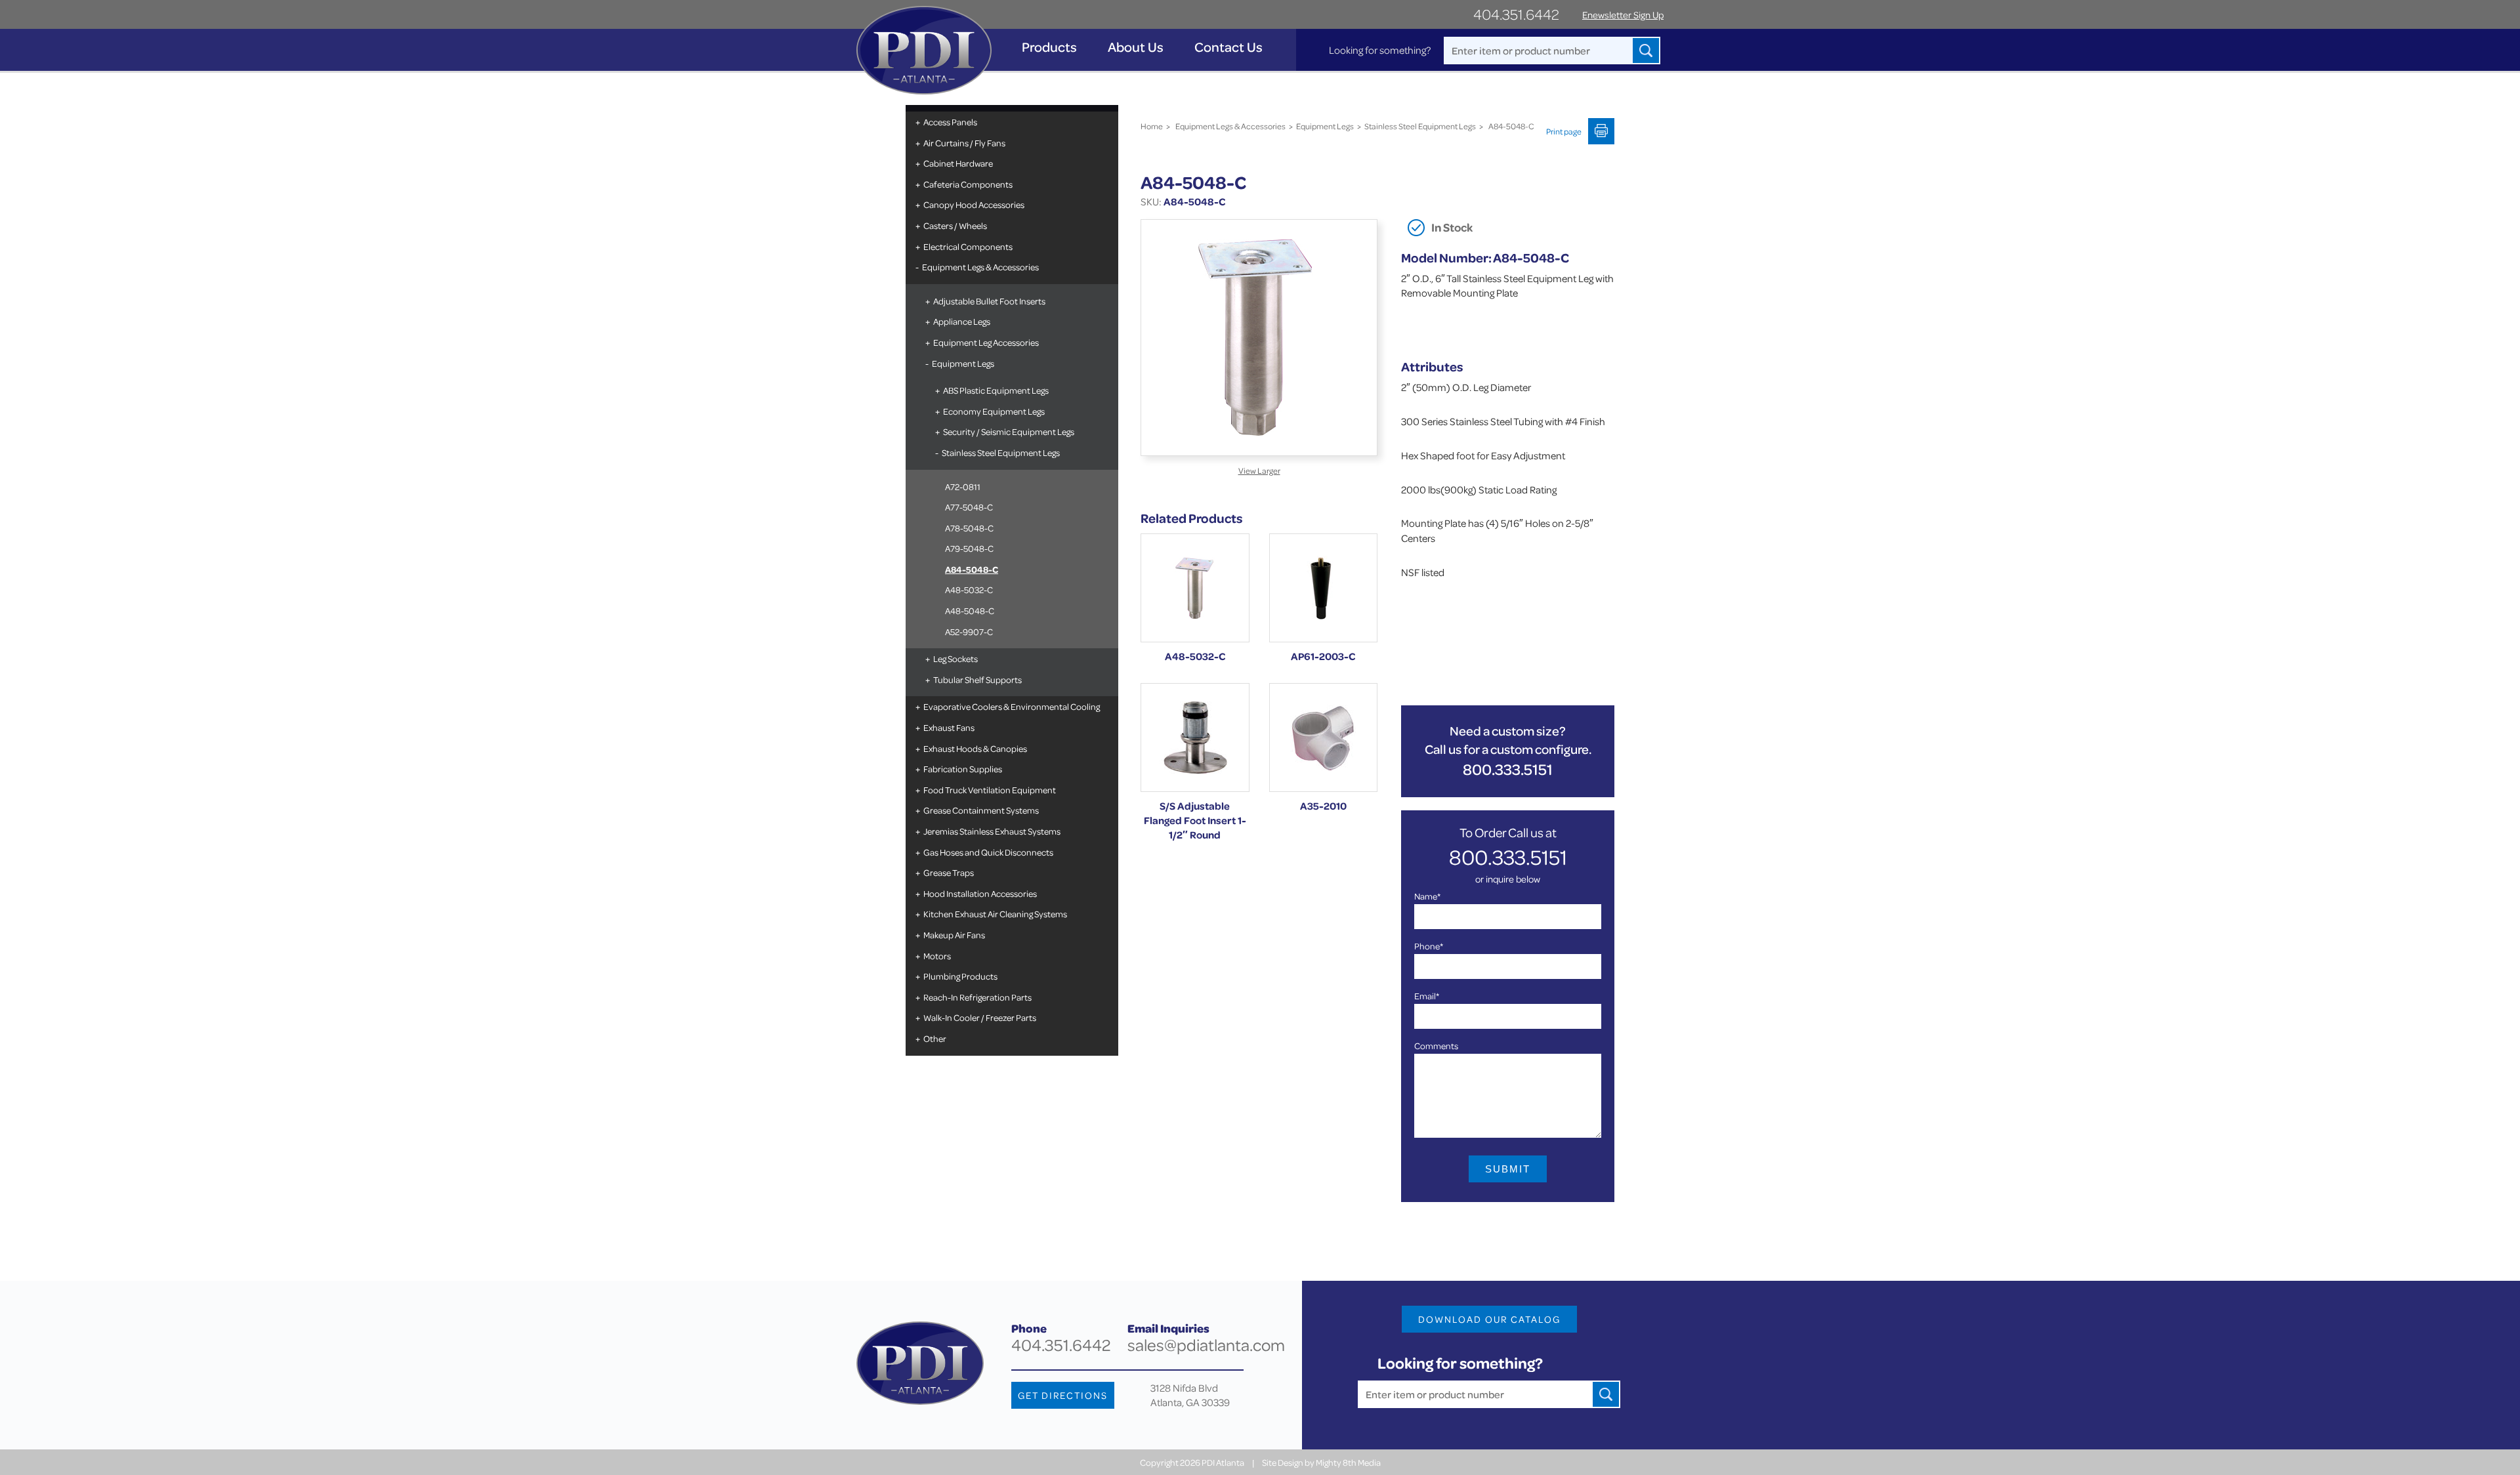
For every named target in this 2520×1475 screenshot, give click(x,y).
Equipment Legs (963, 363)
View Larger (1259, 470)
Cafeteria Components (968, 184)
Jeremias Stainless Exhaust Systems (992, 831)
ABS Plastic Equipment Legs (996, 390)
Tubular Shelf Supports (977, 679)
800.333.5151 (1508, 769)
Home (1152, 126)
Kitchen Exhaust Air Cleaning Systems (995, 914)
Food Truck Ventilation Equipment (990, 790)
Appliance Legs (962, 321)
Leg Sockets (955, 658)
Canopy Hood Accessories (974, 204)
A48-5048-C (970, 611)
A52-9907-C (969, 632)
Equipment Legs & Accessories (980, 267)
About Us (1136, 47)
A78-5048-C (969, 528)
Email (1427, 996)
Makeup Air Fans (954, 935)
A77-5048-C (969, 507)
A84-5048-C (972, 569)
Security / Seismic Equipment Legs (1009, 431)
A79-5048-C (969, 548)
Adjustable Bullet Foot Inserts (989, 301)
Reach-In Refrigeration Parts (977, 997)
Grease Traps (949, 872)
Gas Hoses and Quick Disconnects (988, 852)
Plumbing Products (960, 976)
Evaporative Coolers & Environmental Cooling (1012, 706)
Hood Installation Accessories (980, 893)
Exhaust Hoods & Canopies (975, 748)
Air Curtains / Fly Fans (964, 143)
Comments (1436, 1046)
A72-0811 (963, 487)
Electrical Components (968, 246)
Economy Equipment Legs (994, 411)
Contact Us (1228, 47)
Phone (1429, 946)
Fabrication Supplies (963, 769)
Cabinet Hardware (958, 163)
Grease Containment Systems (981, 810)
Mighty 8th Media (1348, 1462)
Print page (1564, 131)
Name (1427, 896)
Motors (937, 956)
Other (935, 1038)
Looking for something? (1380, 50)
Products (1049, 47)
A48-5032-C (969, 590)
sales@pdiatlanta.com (1206, 1345)
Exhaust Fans (949, 727)
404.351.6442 (1516, 14)
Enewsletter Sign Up (1623, 15)
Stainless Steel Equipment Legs (1001, 452)
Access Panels (950, 122)
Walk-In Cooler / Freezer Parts (980, 1017)
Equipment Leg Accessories (986, 342)
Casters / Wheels (955, 225)
